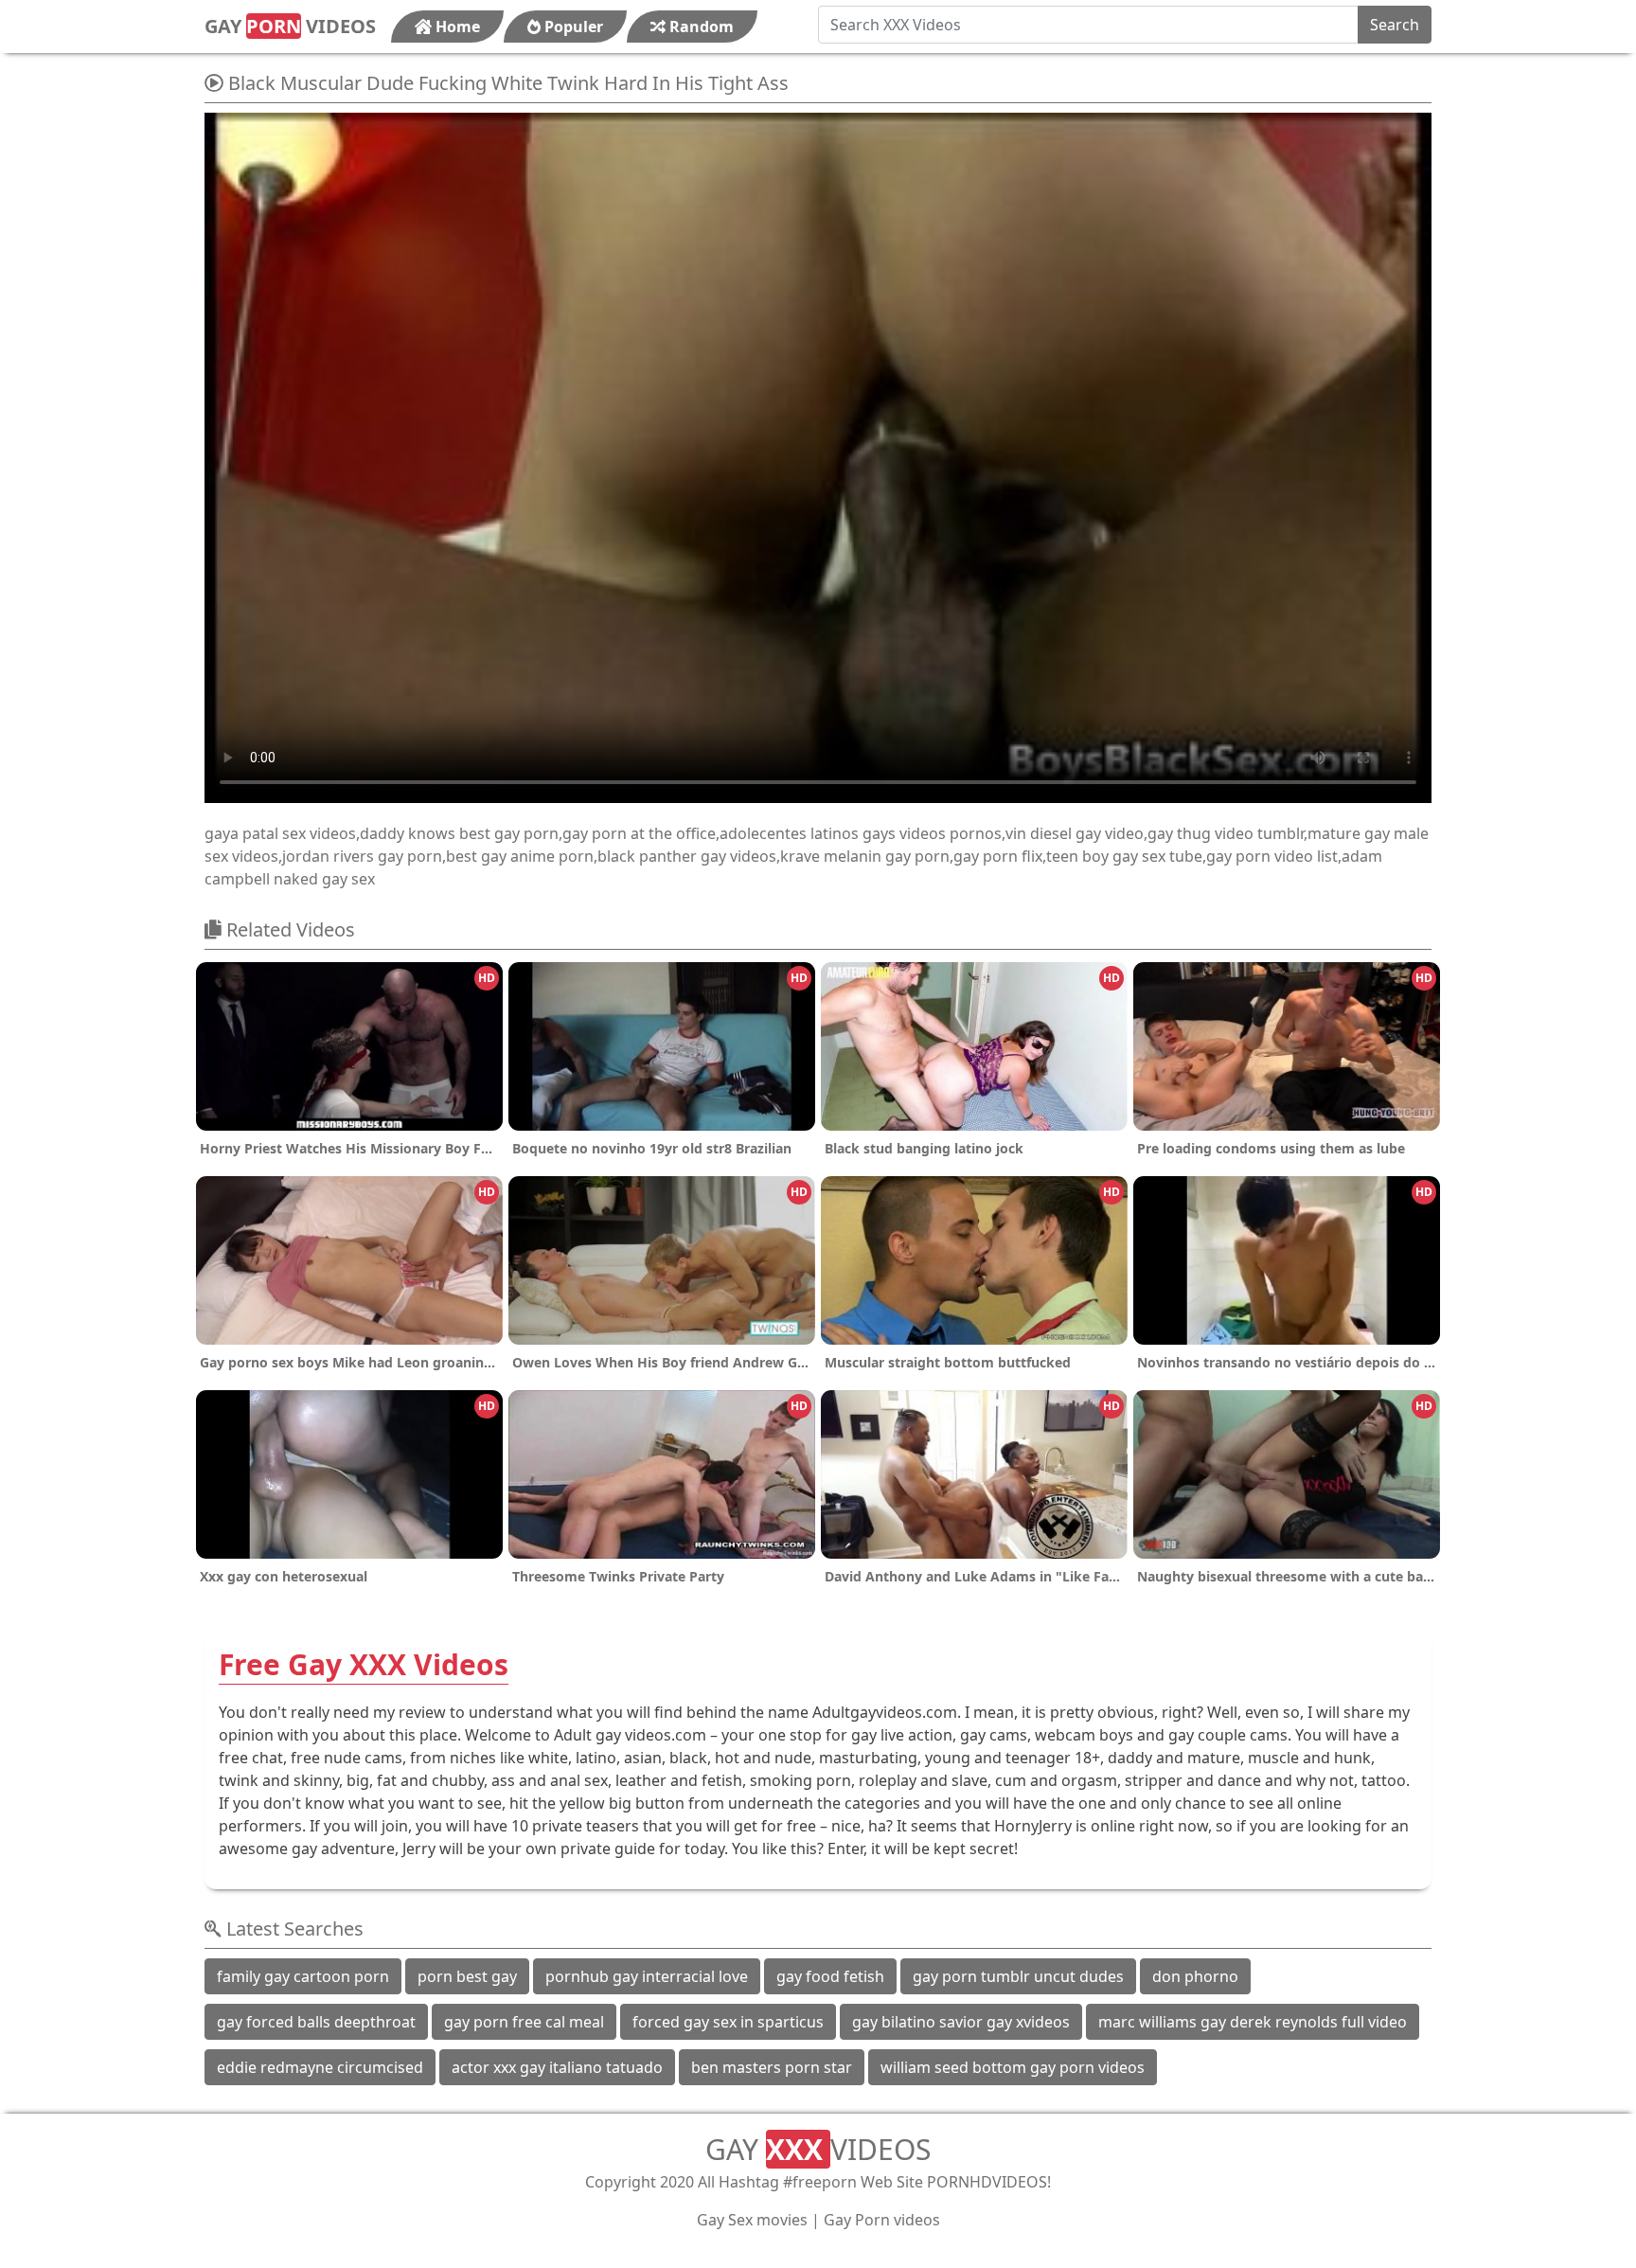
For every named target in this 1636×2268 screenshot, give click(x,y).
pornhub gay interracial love (647, 1976)
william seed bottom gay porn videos (1013, 2067)
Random (700, 27)
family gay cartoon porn (303, 1976)
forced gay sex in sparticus (728, 2022)
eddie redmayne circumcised (320, 2067)
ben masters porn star (772, 2067)
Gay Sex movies (752, 2220)
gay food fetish (830, 1976)
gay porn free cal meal (524, 2022)
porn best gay (467, 1976)
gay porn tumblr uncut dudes (1018, 1976)
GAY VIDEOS (290, 26)
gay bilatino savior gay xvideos (961, 2022)
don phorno (1195, 1976)
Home (456, 27)
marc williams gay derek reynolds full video (1253, 2022)
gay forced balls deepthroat (316, 2022)
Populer (572, 27)
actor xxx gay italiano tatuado (557, 2067)
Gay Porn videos (882, 2220)
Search (1395, 25)
